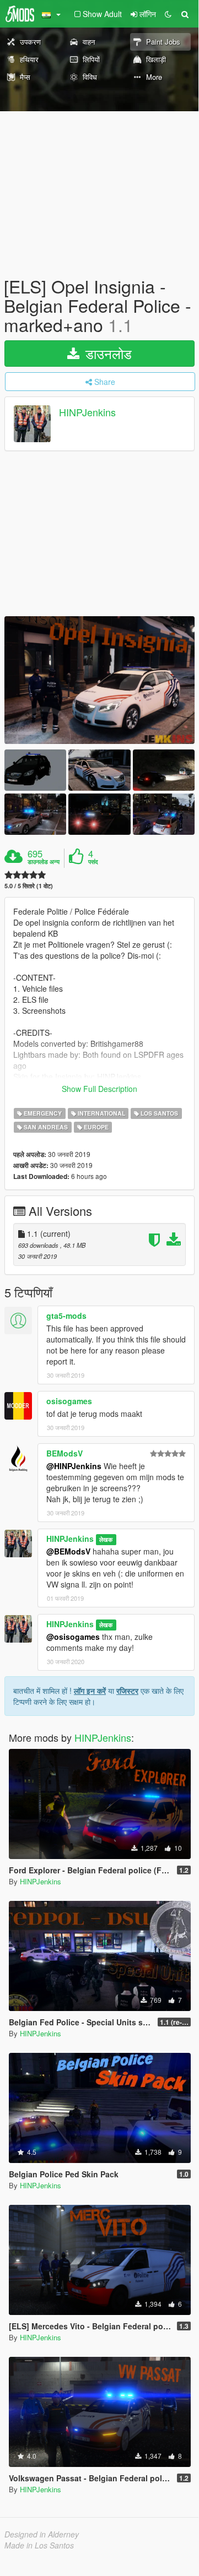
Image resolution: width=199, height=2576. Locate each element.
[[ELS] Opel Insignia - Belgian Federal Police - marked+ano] (99, 680)
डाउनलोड (107, 353)
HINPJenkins (87, 412)
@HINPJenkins (74, 1466)
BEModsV (64, 1453)
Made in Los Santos (39, 2545)
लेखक (106, 1539)
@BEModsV (68, 1551)
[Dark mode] (168, 14)
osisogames (69, 1401)
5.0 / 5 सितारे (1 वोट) (29, 886)
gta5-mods (66, 1316)
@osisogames (73, 1637)
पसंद (93, 862)
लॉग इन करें (90, 1691)
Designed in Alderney (42, 2534)
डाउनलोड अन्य (44, 862)
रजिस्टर (127, 1691)
